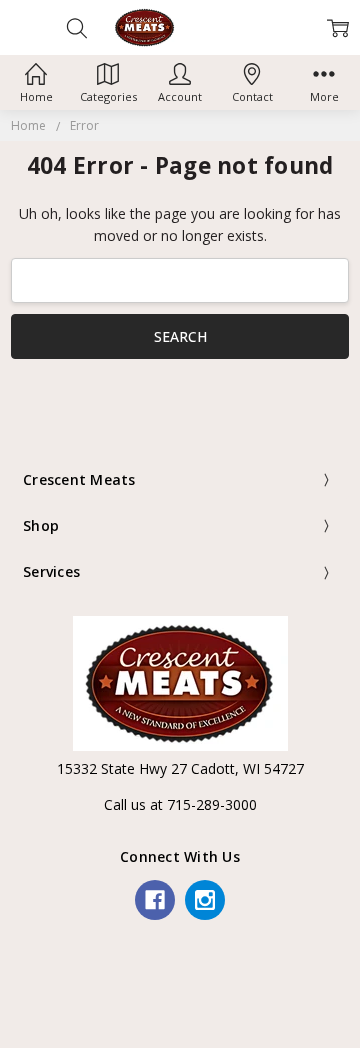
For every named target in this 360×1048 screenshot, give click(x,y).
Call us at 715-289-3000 (180, 804)
